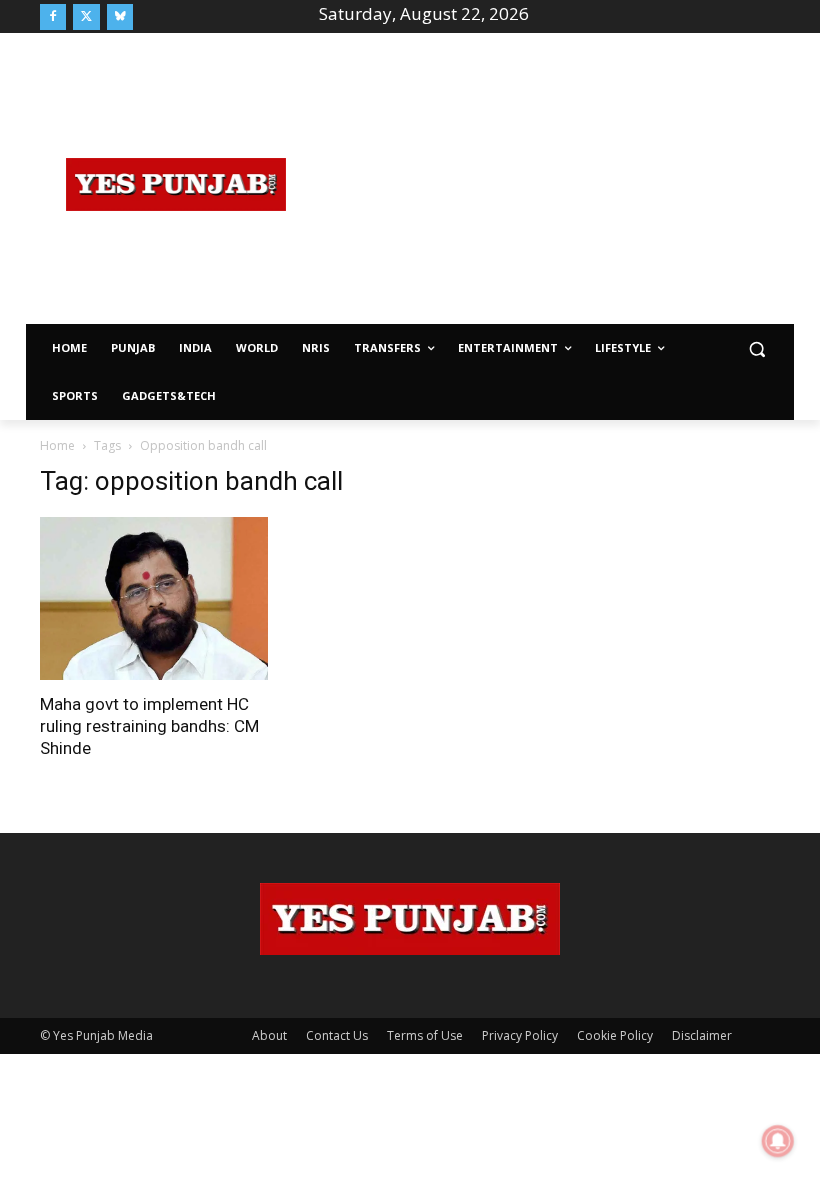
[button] (756, 348)
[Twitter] (86, 17)
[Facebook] (53, 17)
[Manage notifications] (778, 1141)
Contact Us (337, 1035)
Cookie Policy (615, 1035)
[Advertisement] (566, 182)
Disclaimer (702, 1035)
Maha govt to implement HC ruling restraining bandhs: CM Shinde (149, 726)
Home (57, 445)
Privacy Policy (520, 1035)
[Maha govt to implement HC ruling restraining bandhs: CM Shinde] (154, 598)
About (269, 1035)
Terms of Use (425, 1035)
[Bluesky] (120, 17)
